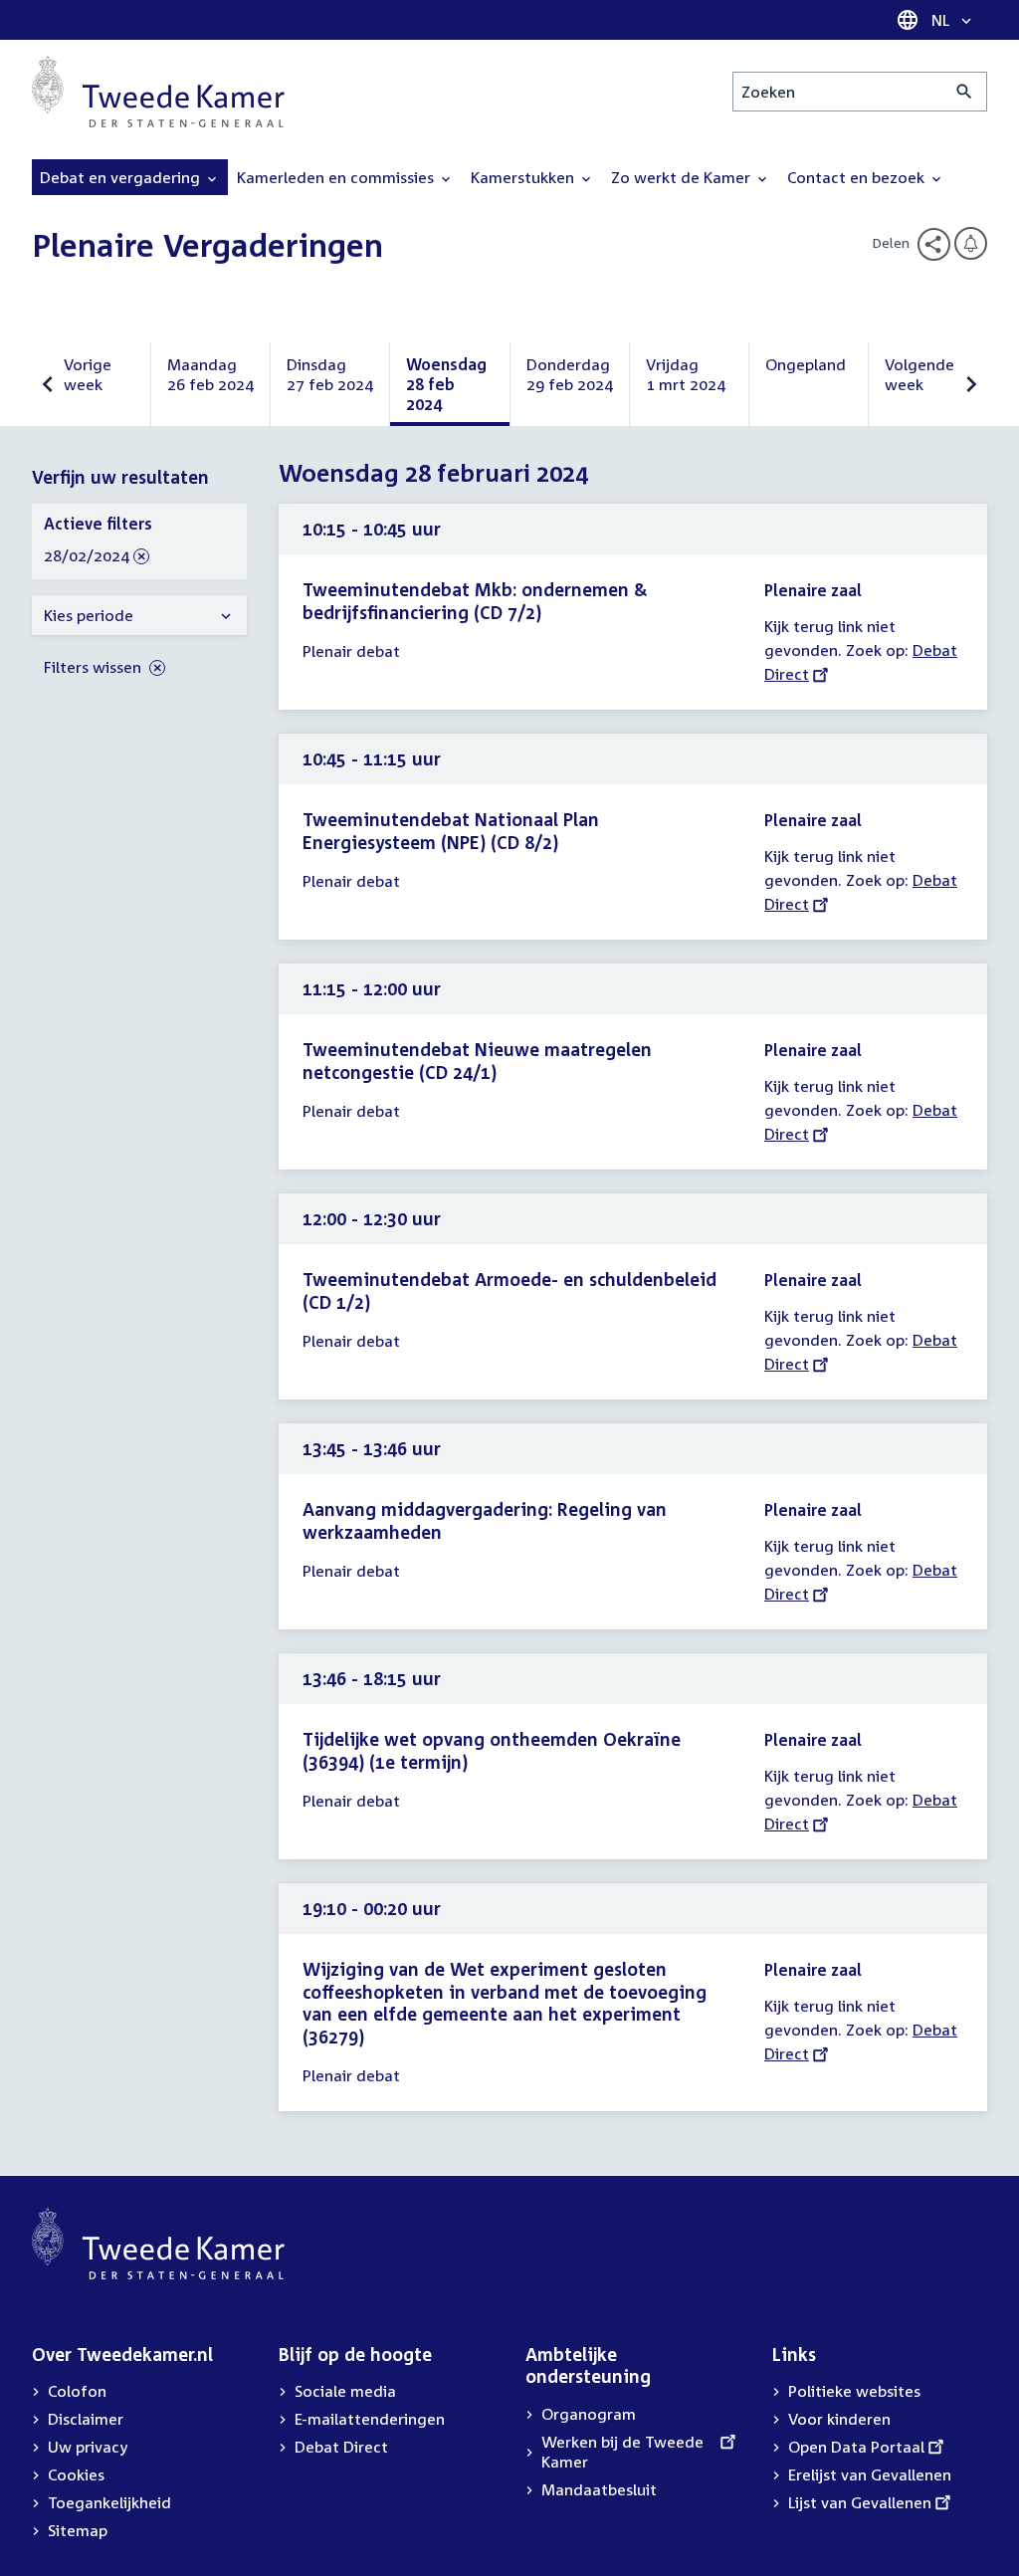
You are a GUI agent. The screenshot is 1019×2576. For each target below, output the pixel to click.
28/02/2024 (87, 556)
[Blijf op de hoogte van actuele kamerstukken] (971, 243)
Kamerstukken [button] (524, 177)
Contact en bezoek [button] (858, 177)
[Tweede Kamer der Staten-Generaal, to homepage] (158, 92)
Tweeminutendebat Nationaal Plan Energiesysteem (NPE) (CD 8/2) (451, 831)
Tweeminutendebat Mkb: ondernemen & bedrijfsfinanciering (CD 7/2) (475, 601)
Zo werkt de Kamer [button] (683, 177)
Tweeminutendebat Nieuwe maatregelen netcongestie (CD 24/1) (477, 1061)
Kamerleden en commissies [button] (337, 177)
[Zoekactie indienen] (965, 92)
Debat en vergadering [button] (122, 177)
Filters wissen (95, 667)
